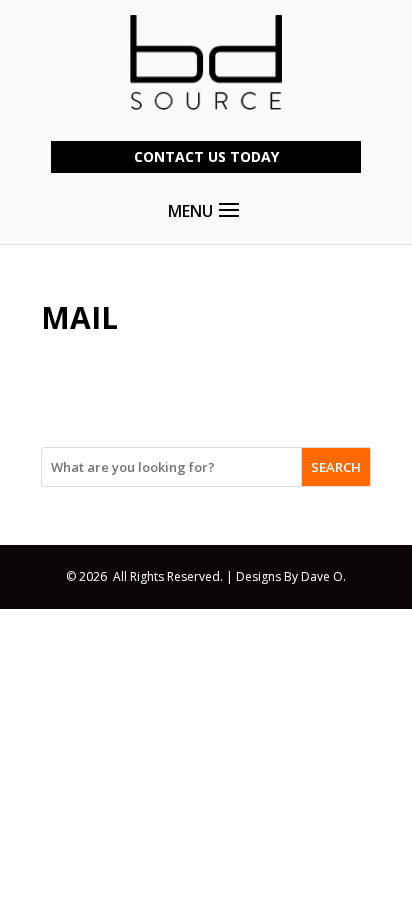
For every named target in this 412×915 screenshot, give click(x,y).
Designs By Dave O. (291, 576)
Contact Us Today (206, 156)
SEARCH (336, 467)
